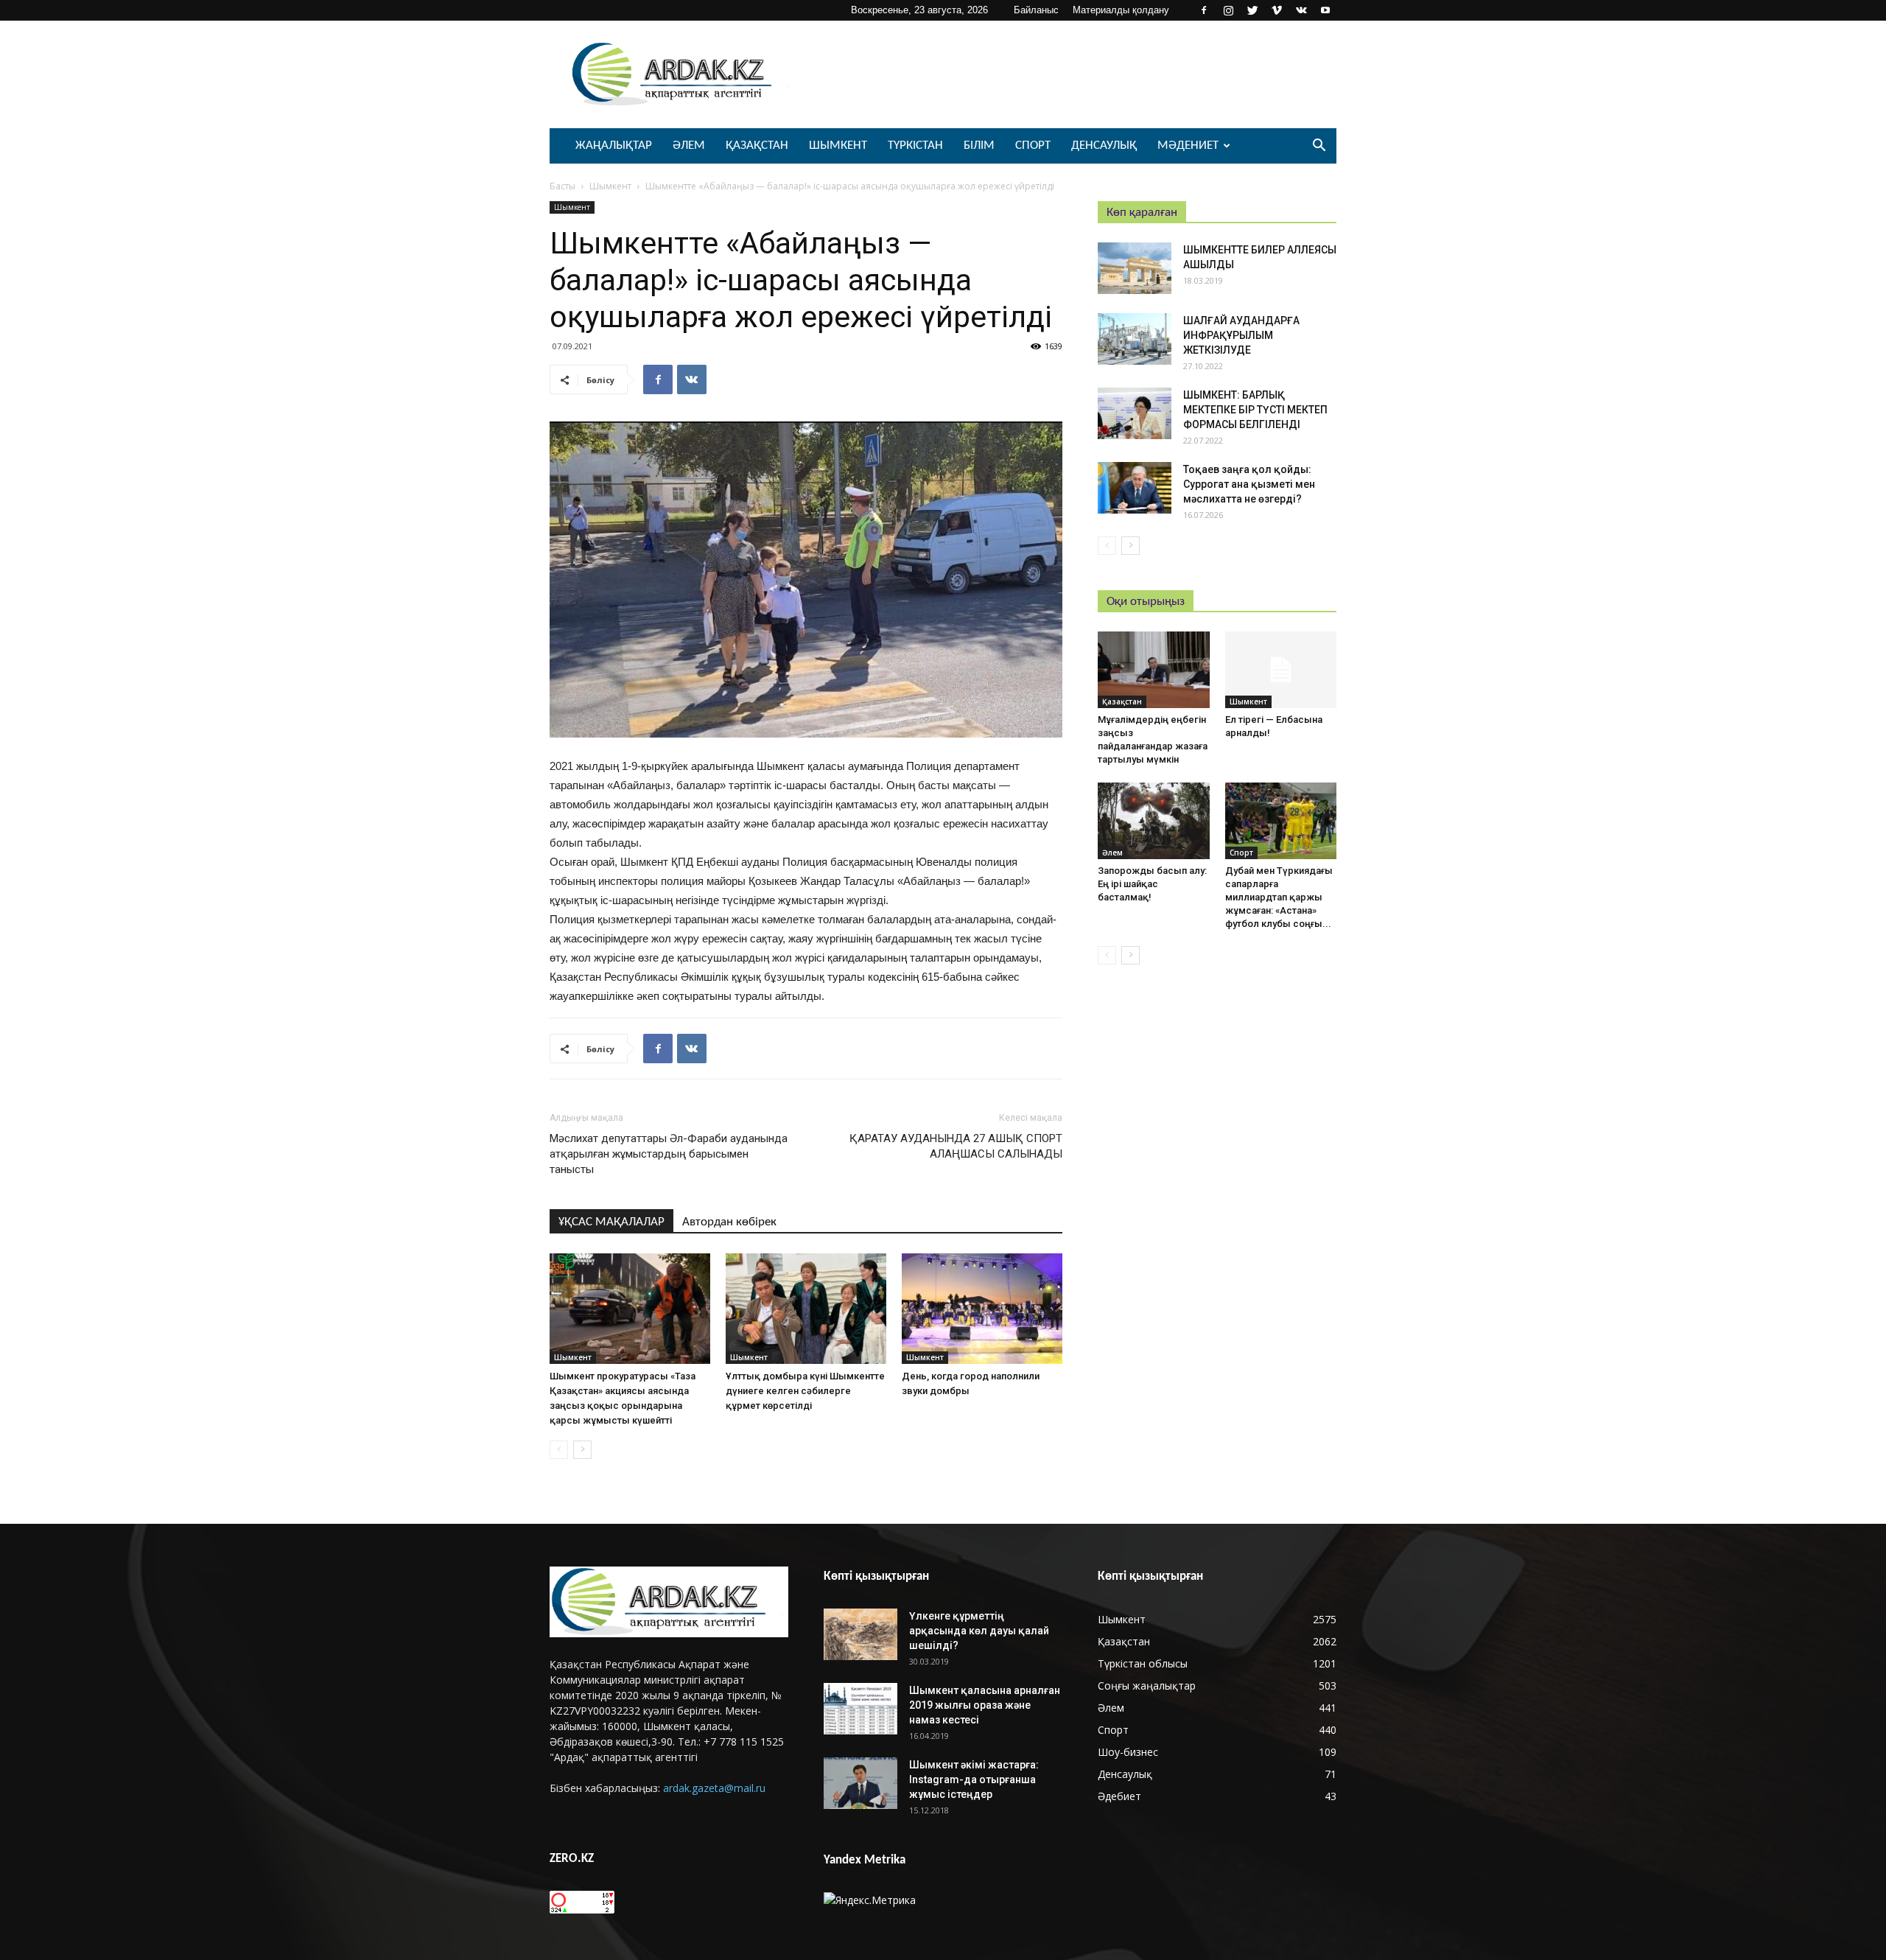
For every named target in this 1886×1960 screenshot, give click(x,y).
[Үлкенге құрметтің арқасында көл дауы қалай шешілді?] (860, 1634)
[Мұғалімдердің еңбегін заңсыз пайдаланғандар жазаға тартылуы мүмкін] (1154, 670)
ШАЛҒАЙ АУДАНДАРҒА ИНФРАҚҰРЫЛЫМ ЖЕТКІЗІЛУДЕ (1241, 335)
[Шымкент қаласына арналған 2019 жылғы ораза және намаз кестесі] (860, 1709)
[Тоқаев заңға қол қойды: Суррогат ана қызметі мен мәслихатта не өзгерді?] (1135, 488)
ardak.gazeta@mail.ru (714, 1788)
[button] (1319, 147)
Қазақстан (757, 146)
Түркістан (915, 146)
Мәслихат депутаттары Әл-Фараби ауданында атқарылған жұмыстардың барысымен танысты (669, 1154)
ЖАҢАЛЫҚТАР (614, 146)
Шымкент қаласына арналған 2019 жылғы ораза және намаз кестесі (985, 1705)
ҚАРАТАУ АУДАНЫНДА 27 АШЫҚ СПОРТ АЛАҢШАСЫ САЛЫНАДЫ (956, 1146)
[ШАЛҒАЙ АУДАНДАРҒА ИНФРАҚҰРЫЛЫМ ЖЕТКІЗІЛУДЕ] (1135, 339)
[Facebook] (1204, 10)
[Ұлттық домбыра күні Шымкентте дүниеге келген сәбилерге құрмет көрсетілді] (806, 1309)
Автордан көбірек (729, 1222)
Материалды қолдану (1121, 10)
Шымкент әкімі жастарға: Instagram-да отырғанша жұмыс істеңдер (974, 1779)
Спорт (1033, 146)
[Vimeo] (1277, 10)
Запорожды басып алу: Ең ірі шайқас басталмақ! (1152, 884)
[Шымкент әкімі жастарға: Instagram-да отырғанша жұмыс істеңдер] (860, 1783)
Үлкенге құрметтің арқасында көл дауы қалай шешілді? (979, 1631)
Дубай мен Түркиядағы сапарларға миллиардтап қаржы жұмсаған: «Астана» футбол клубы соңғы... (1279, 897)
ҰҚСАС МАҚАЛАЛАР (611, 1222)
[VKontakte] (1301, 10)
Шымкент (838, 146)
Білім (979, 146)
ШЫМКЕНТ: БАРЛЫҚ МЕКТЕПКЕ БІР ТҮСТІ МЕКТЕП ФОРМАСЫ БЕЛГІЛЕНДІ (1255, 410)
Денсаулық (1104, 146)
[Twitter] (1252, 10)
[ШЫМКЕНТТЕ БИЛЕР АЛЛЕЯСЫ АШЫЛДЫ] (1135, 268)
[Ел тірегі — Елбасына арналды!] (1281, 670)
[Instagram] (1228, 10)
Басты (562, 186)
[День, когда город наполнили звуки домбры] (982, 1309)
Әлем (689, 146)
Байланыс (1036, 10)
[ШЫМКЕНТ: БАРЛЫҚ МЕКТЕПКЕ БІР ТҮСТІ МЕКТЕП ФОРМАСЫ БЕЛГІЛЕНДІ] (1135, 413)
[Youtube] (1325, 10)
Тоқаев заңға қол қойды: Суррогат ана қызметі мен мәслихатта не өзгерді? (1249, 484)
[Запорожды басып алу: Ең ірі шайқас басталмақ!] (1154, 821)
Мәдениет (1188, 146)
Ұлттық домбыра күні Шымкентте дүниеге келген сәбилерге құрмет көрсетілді (805, 1391)
